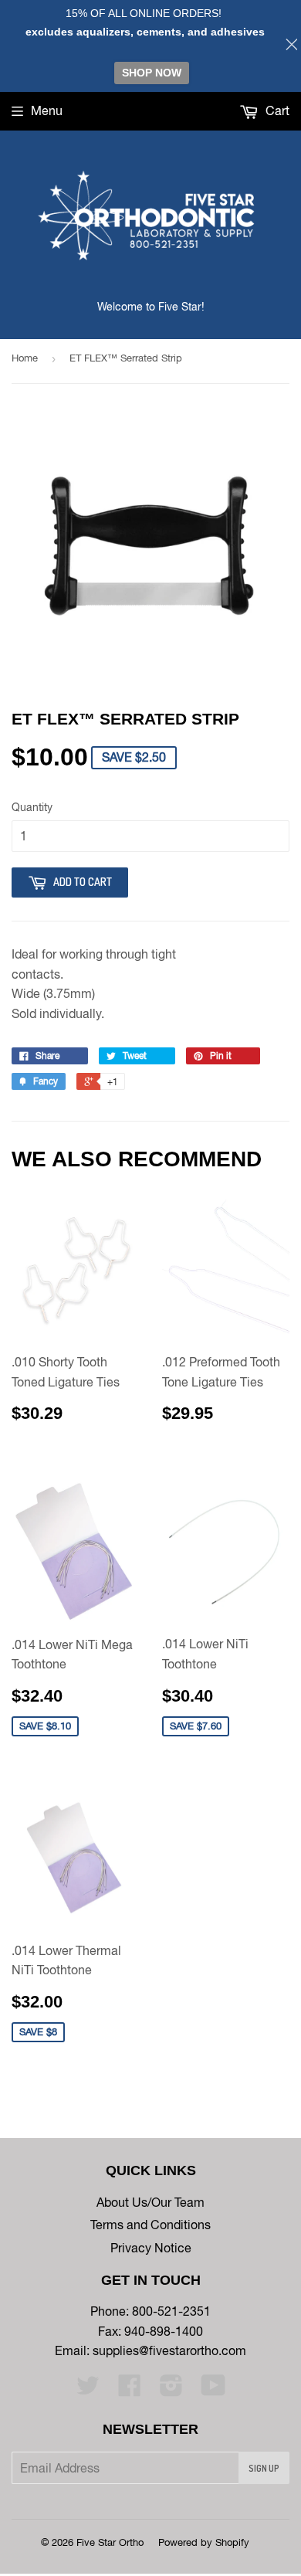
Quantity (32, 807)
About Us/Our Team (150, 2202)
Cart (276, 110)
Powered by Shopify (204, 2542)
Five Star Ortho (110, 2542)
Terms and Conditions (150, 2225)
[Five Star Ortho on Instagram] (171, 2390)
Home (25, 358)
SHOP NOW (152, 73)
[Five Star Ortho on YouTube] (213, 2390)
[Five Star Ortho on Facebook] (130, 2390)
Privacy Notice (151, 2248)
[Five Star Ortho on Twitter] (88, 2390)
